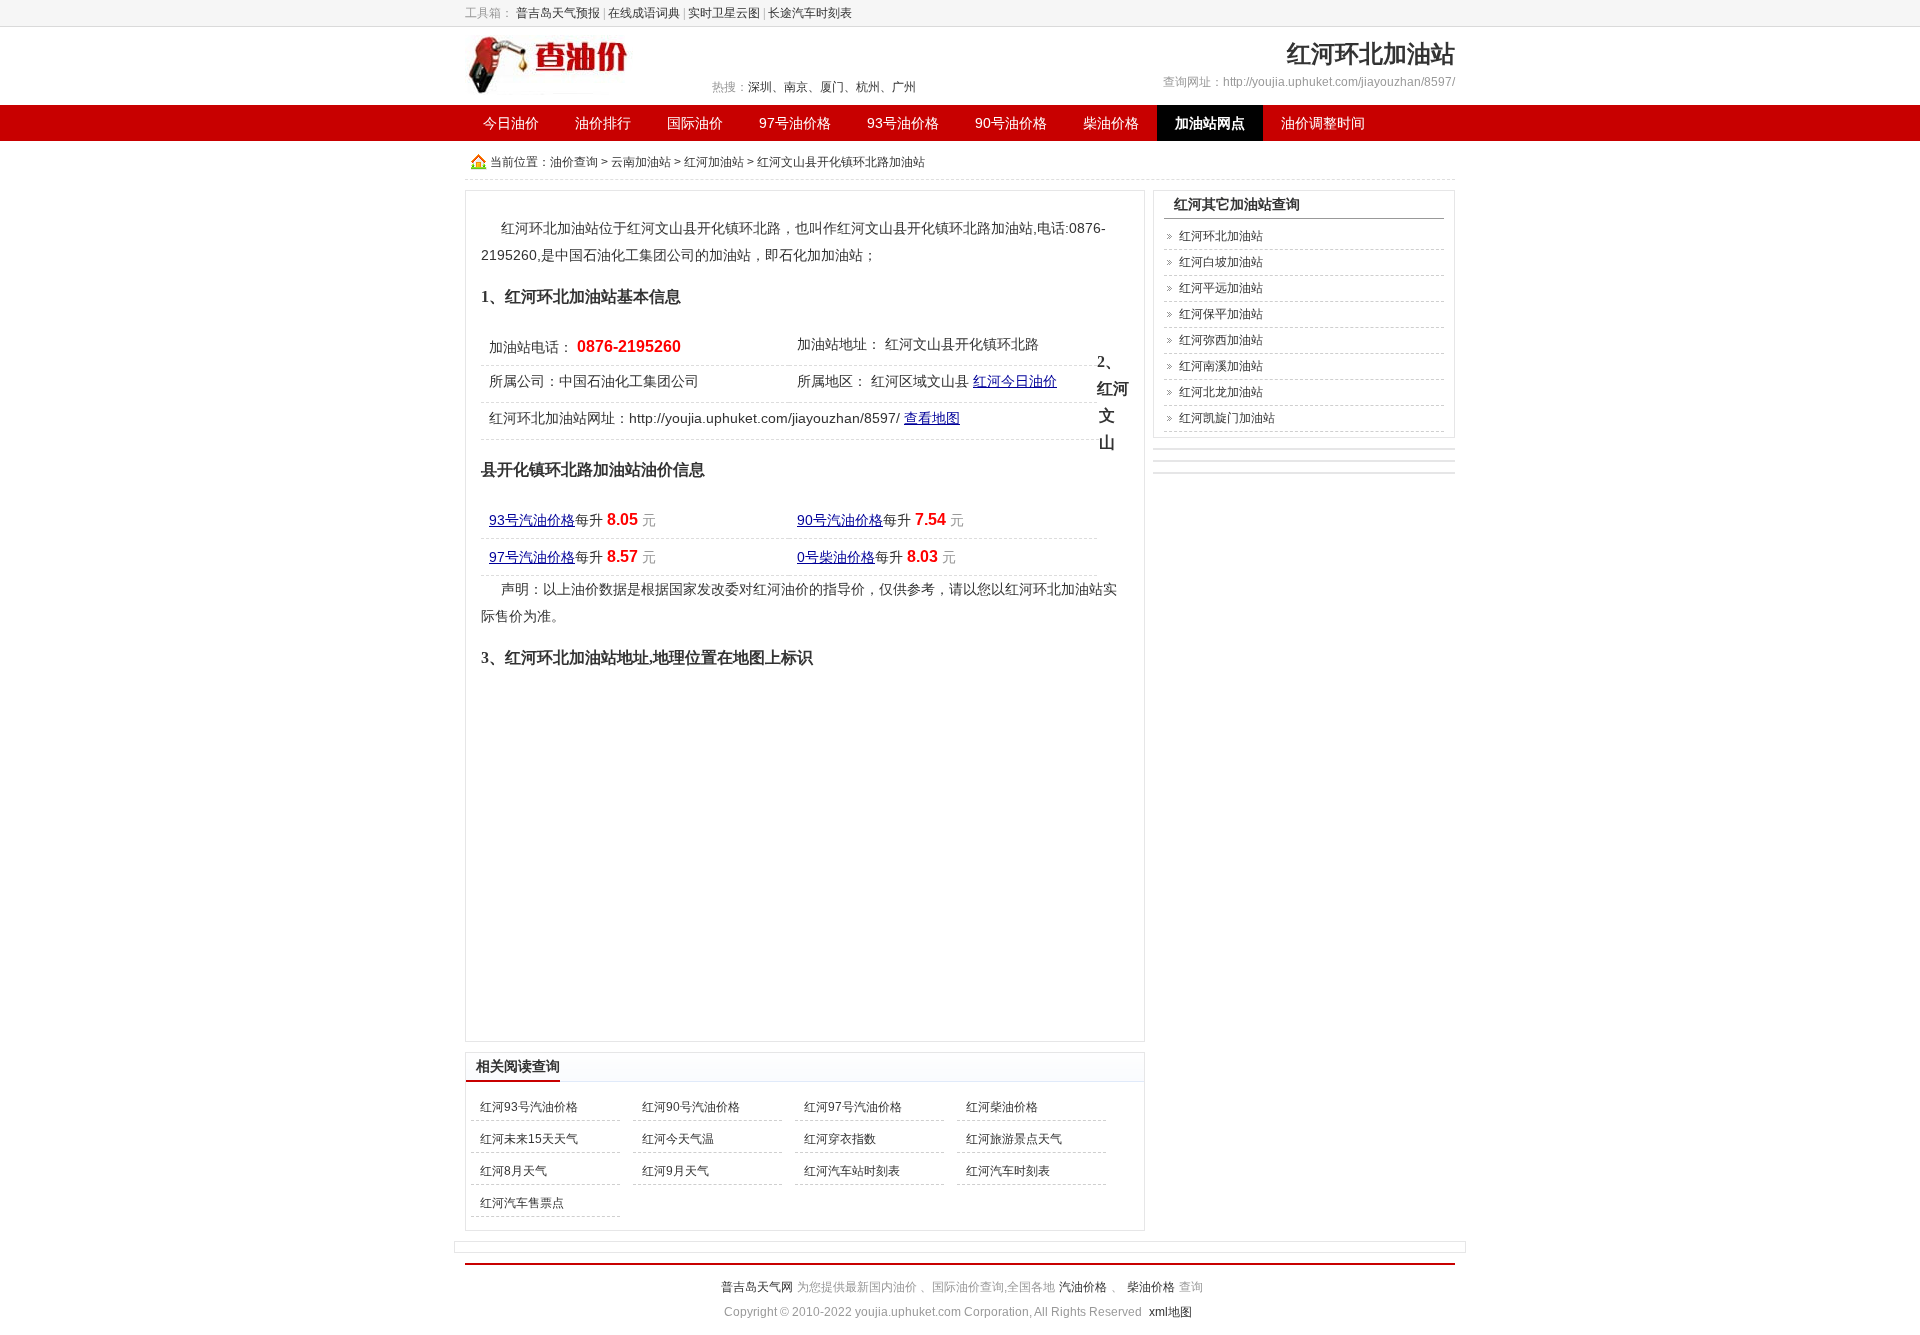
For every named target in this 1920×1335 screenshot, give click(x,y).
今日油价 (511, 123)
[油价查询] (549, 64)
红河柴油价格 (1002, 1107)
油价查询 (574, 162)
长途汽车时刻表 (810, 13)
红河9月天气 (675, 1171)
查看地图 (932, 418)
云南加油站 (641, 162)
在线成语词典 (644, 13)
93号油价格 (903, 123)
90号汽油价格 (840, 520)
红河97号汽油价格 (853, 1107)
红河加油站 (714, 162)
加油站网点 (1210, 123)
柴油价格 (1111, 123)
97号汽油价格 (532, 557)
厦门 (832, 87)
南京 (796, 87)
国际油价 (695, 123)
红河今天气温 (678, 1139)
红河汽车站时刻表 (852, 1171)
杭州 (868, 87)
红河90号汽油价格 (691, 1107)
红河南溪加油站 (1221, 366)
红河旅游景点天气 (1014, 1139)
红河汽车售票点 (522, 1203)
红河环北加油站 (1221, 236)
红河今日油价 (1015, 381)
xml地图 (1170, 1312)
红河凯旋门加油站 (1227, 418)
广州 (904, 87)
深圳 (760, 87)
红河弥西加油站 (1221, 340)
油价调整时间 (1323, 123)
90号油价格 (1011, 123)
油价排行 (603, 123)
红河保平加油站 (1221, 314)
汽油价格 (1083, 1287)
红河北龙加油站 (1221, 392)
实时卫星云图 (724, 13)
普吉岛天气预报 (558, 13)
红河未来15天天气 (529, 1139)
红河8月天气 (513, 1171)
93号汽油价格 (532, 520)
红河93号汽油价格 (529, 1107)
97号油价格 (795, 123)
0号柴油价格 (836, 557)
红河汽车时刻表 (1008, 1171)
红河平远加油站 (1221, 288)
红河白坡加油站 (1221, 262)
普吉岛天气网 (757, 1287)
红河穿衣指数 (840, 1139)
